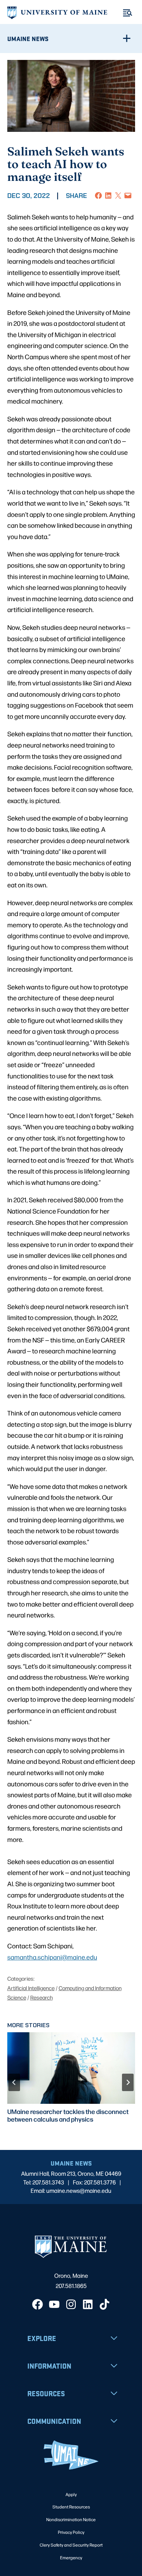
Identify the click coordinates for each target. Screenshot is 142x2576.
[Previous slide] (14, 2082)
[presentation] (71, 2068)
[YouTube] (54, 2304)
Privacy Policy (71, 2532)
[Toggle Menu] (128, 13)
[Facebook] (38, 2304)
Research (42, 1997)
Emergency (71, 2557)
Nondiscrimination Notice (71, 2519)
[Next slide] (128, 2082)
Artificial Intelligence (31, 1988)
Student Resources (71, 2507)
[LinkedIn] (88, 2304)
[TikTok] (104, 2304)
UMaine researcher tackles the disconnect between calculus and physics (68, 2115)
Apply (71, 2494)
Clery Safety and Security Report (71, 2545)
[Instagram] (71, 2304)
